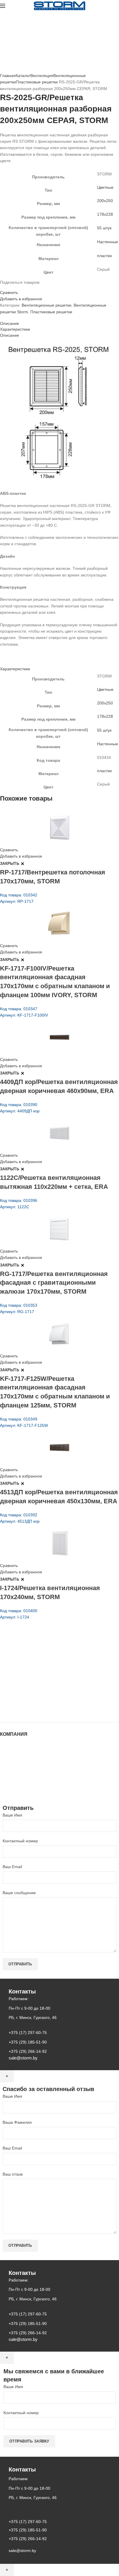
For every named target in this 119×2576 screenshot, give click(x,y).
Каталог (23, 76)
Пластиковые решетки (37, 82)
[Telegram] (19, 288)
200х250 (105, 201)
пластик (104, 256)
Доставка (9, 1786)
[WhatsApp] (12, 288)
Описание (10, 323)
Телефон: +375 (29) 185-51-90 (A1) (43, 1677)
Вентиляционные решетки (47, 305)
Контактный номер (20, 1841)
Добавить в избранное (21, 299)
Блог (4, 1763)
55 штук (104, 228)
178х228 (105, 214)
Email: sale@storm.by (29, 1709)
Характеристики (15, 329)
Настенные (108, 242)
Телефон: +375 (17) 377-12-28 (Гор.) (44, 1693)
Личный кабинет (15, 1775)
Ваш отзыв (13, 2174)
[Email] (5, 288)
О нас (5, 1757)
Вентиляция (42, 76)
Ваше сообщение (19, 1893)
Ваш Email (12, 1867)
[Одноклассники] (9, 288)
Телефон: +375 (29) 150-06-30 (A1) (43, 1669)
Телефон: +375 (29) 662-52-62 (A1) (43, 1661)
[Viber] (23, 288)
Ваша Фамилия (17, 2122)
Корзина (8, 1780)
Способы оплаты (16, 1792)
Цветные (105, 187)
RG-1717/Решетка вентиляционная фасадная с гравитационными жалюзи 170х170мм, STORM (54, 1283)
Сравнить (9, 292)
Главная (8, 76)
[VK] (16, 288)
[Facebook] (2, 288)
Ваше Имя (12, 1815)
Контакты (9, 1769)
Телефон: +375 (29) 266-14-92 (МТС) (45, 1685)
